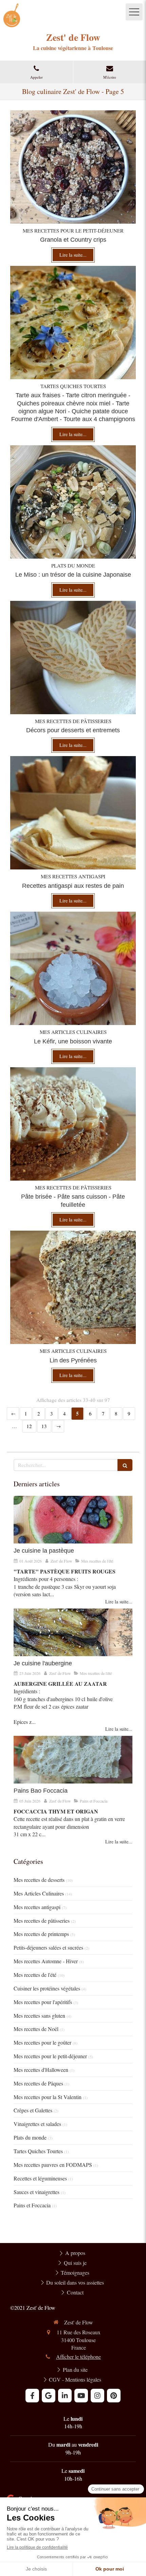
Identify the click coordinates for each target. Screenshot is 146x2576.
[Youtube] (81, 2396)
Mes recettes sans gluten (39, 2015)
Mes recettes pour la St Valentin (48, 2097)
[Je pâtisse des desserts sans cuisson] (73, 1124)
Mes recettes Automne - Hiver (46, 1961)
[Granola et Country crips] (73, 167)
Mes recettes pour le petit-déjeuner (50, 2056)
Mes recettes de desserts (39, 1880)
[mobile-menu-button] (134, 12)
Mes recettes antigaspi (37, 1907)
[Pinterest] (114, 2396)
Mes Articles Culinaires (39, 1893)
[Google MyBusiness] (49, 2396)
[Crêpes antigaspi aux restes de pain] (73, 813)
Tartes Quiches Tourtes (38, 2151)
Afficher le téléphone (78, 2357)
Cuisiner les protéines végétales (47, 1988)
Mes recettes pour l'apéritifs (43, 2002)
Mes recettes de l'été (35, 1975)
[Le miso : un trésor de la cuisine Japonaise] (73, 502)
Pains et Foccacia (32, 2205)
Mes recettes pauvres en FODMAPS (53, 2165)
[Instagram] (97, 2396)
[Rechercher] (125, 1465)
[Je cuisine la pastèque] (73, 1520)
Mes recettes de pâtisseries (42, 1921)
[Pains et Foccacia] (73, 1760)
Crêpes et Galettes (33, 2110)
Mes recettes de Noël (36, 2029)
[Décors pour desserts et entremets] (73, 658)
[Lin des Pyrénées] (73, 1287)
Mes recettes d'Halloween (41, 2070)
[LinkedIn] (65, 2396)
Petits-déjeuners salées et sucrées (48, 1947)
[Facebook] (32, 2396)
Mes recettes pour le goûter (42, 2042)
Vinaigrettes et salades (37, 2124)
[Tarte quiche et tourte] (73, 323)
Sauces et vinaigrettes (36, 2192)
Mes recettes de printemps (41, 1934)
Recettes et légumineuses (40, 2178)
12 (29, 1426)
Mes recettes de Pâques (38, 2083)
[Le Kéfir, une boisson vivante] (73, 968)
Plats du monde (30, 2137)
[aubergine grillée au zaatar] (73, 1632)
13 (44, 1426)
